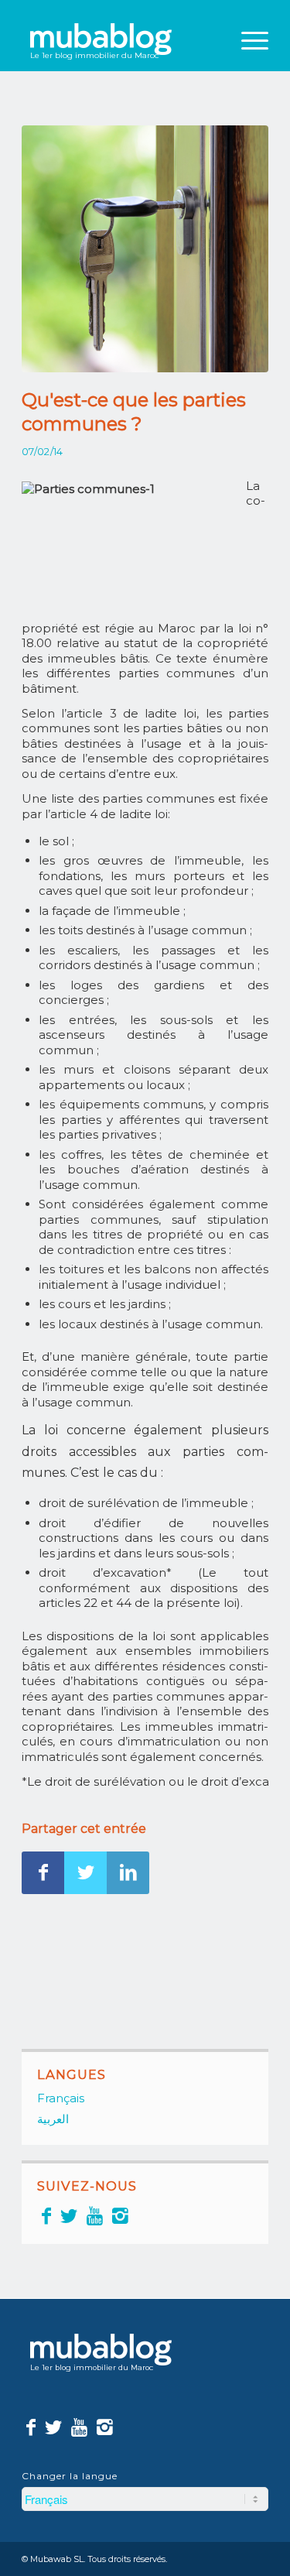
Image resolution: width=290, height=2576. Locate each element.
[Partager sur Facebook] (43, 1873)
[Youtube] (95, 2216)
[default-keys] (145, 249)
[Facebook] (46, 2216)
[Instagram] (120, 2216)
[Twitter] (69, 2216)
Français (61, 2098)
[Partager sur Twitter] (85, 1873)
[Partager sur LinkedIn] (128, 1873)
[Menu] (247, 40)
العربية (53, 2119)
